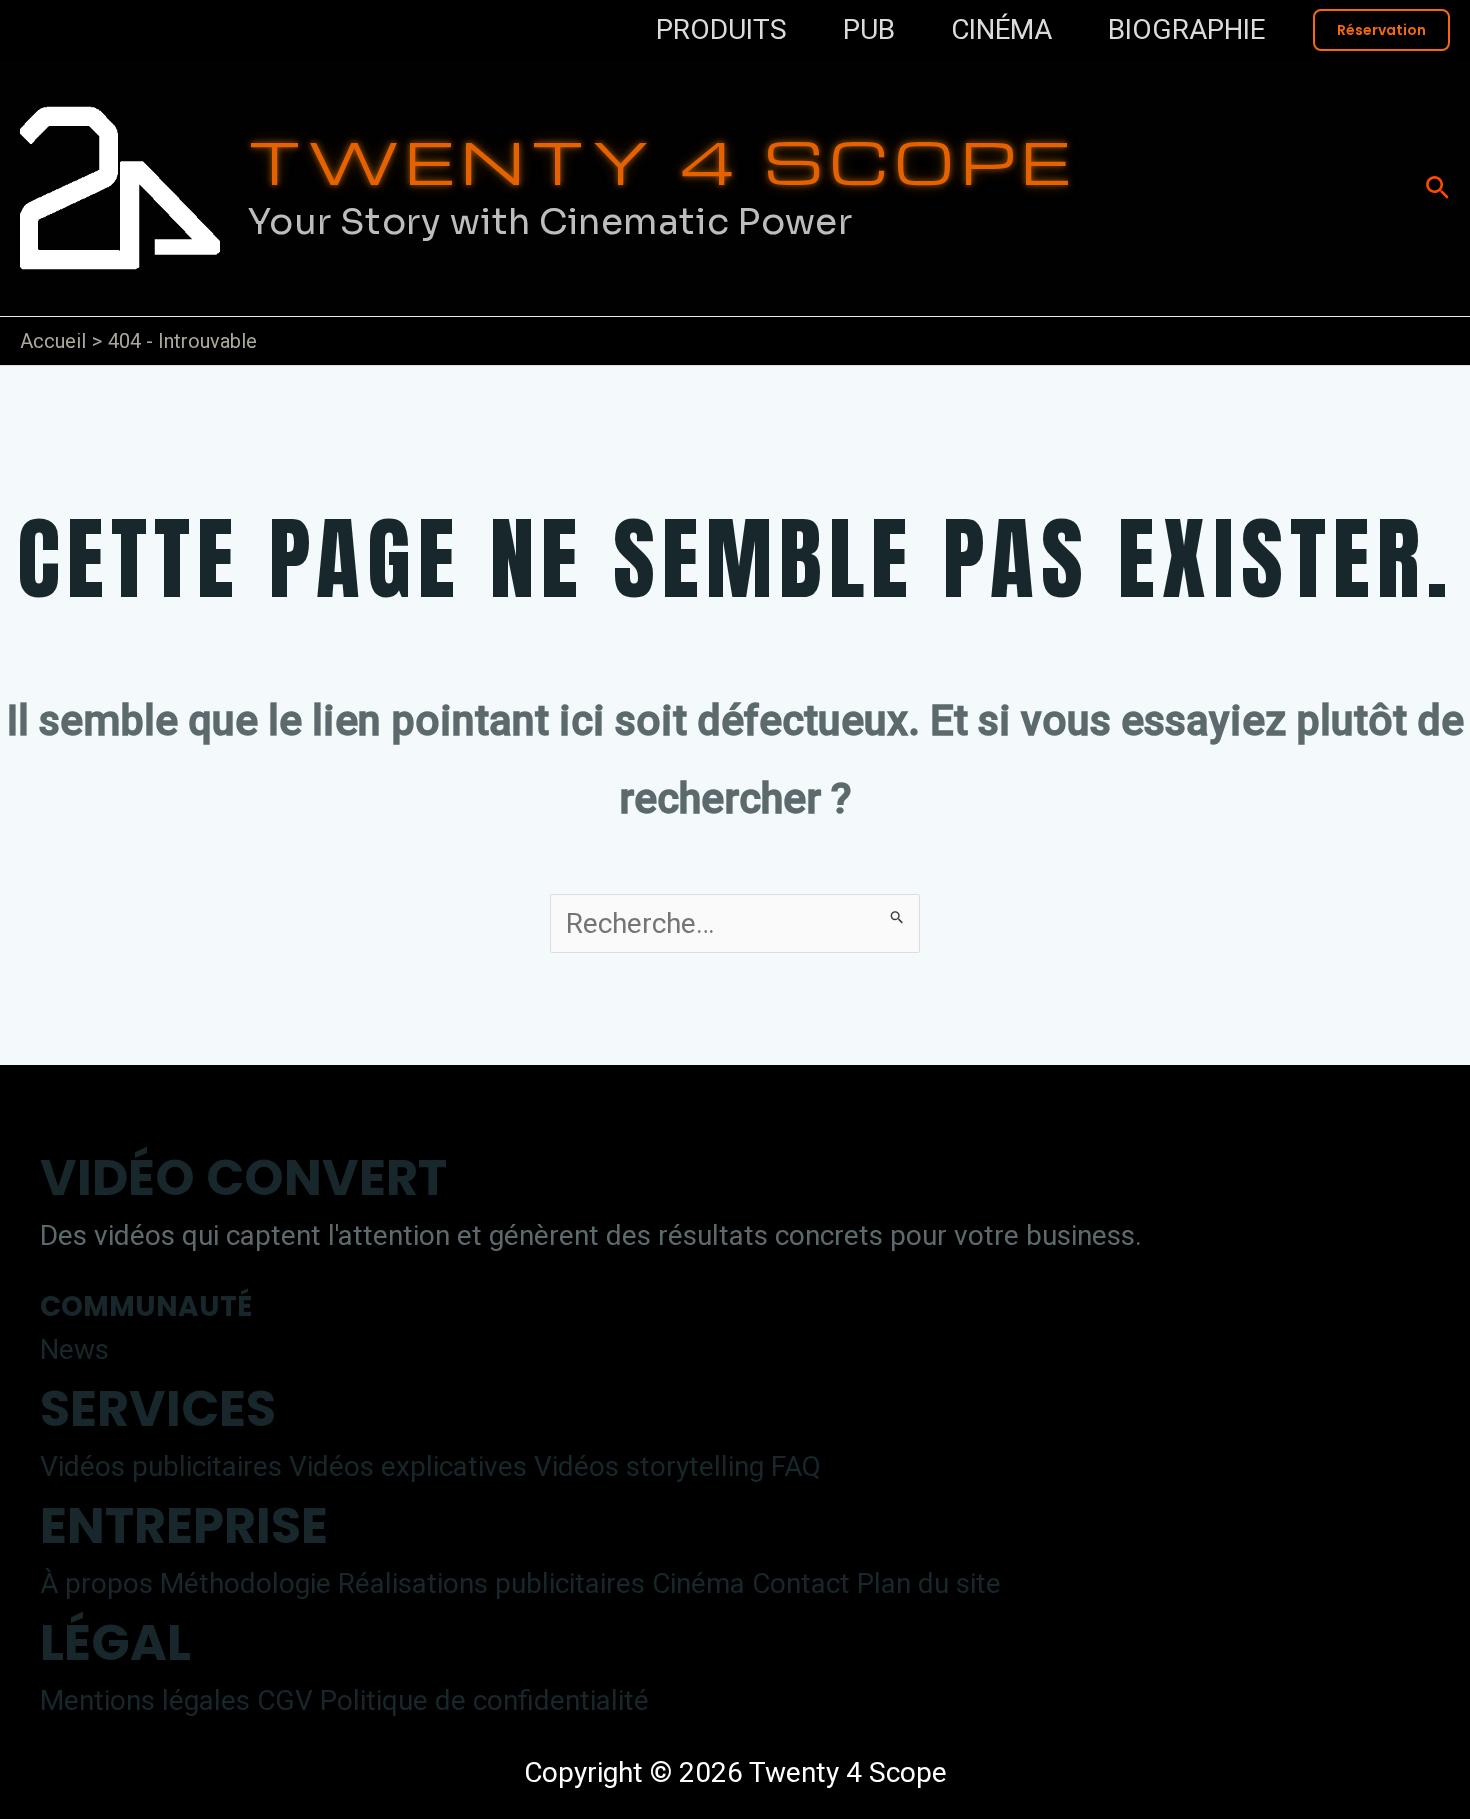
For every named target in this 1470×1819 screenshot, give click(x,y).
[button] (1381, 30)
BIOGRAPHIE (1186, 29)
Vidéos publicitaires (161, 1466)
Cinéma (698, 1583)
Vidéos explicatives (408, 1466)
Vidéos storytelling (649, 1466)
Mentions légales (145, 1700)
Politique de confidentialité (484, 1700)
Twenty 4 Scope (662, 160)
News (74, 1349)
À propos (96, 1583)
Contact (801, 1583)
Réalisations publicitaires (491, 1583)
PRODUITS (721, 29)
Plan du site (929, 1583)
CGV (285, 1700)
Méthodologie (245, 1583)
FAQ (796, 1466)
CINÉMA (1001, 29)
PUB (869, 29)
